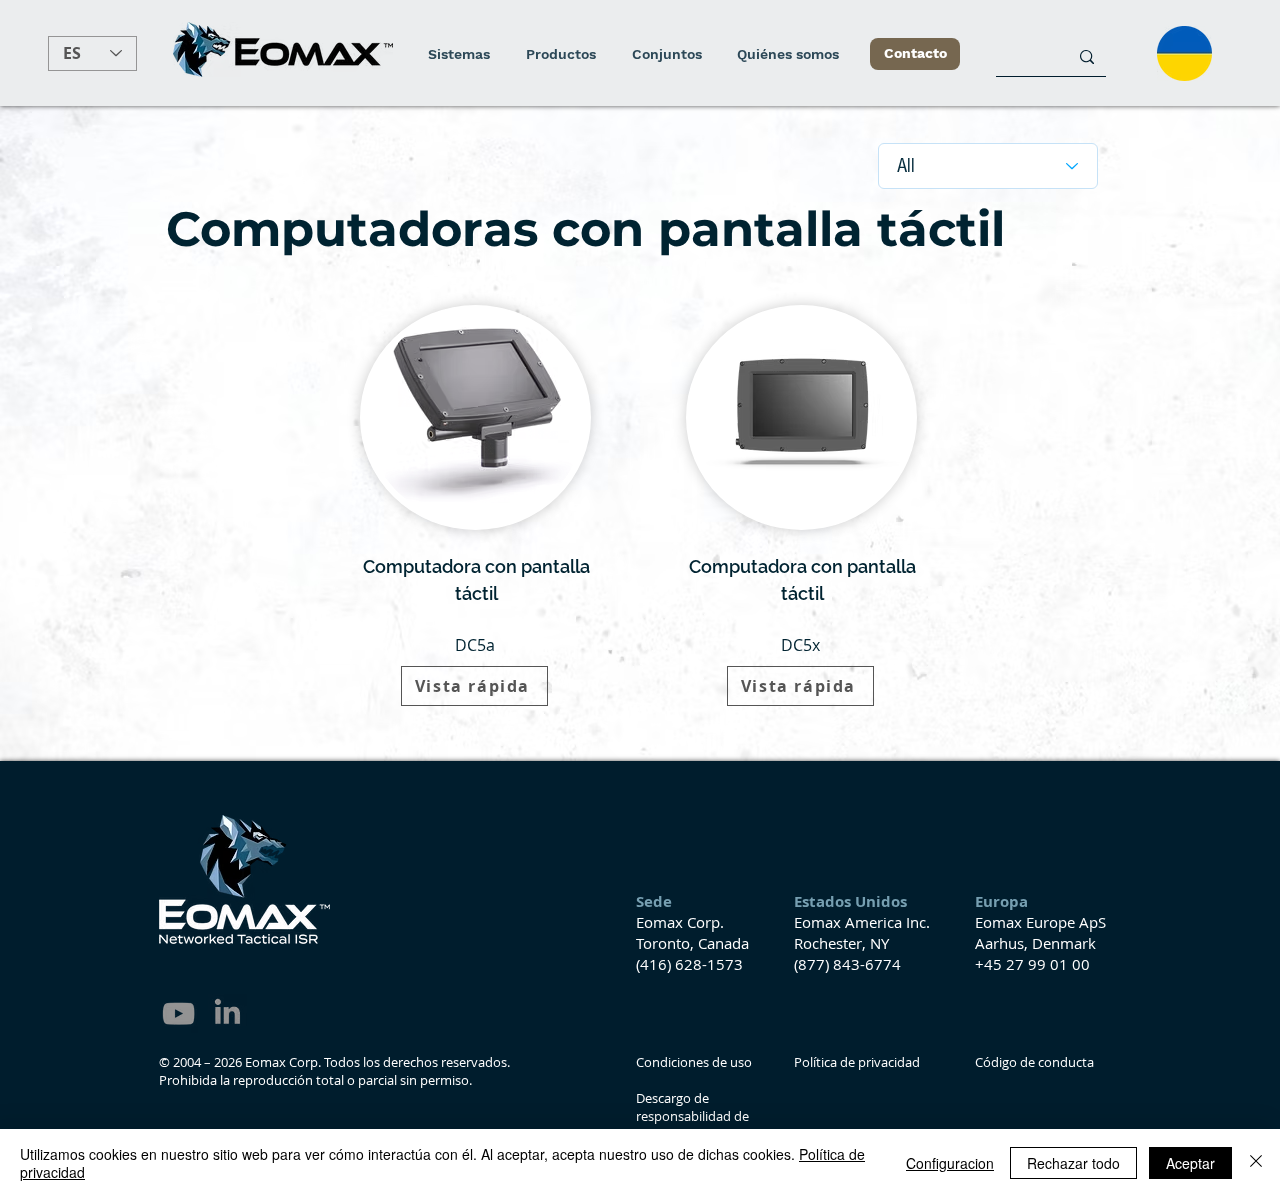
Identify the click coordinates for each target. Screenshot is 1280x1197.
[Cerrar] (1256, 1163)
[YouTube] (178, 1013)
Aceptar (1190, 1163)
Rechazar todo (1073, 1163)
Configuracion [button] (950, 1163)
